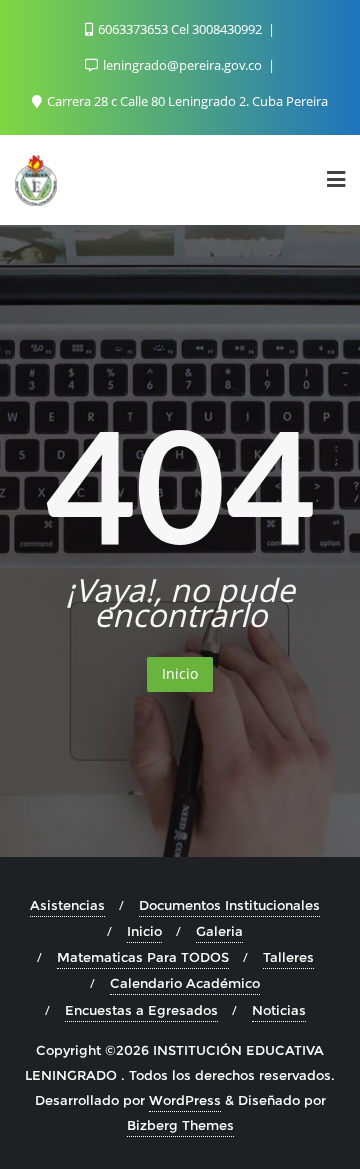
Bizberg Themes (180, 1125)
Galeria (219, 931)
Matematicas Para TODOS (143, 957)
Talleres (288, 957)
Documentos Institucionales (229, 905)
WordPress (185, 1100)
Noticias (279, 1010)
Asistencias (67, 905)
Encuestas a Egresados (141, 1010)
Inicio (180, 673)
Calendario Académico (185, 983)
